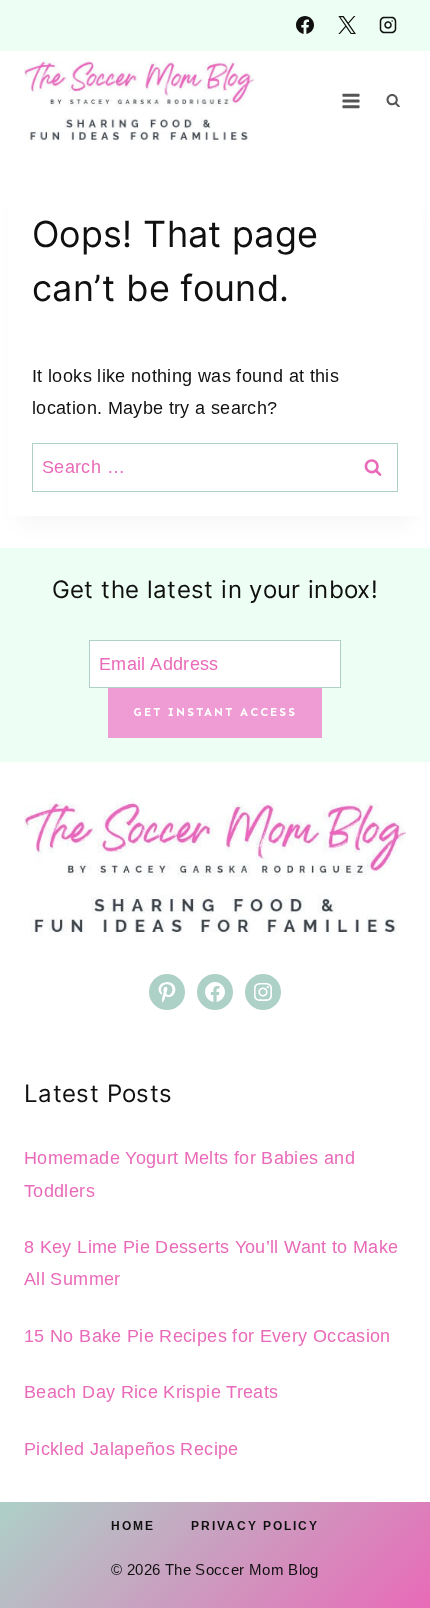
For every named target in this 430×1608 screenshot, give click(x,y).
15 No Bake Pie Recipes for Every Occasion (207, 1336)
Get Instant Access (215, 712)
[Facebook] (305, 25)
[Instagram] (388, 25)
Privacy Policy (255, 1526)
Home (133, 1526)
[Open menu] (351, 100)
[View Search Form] (393, 101)
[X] (347, 25)
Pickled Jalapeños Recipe (131, 1449)
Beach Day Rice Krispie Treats (151, 1392)
